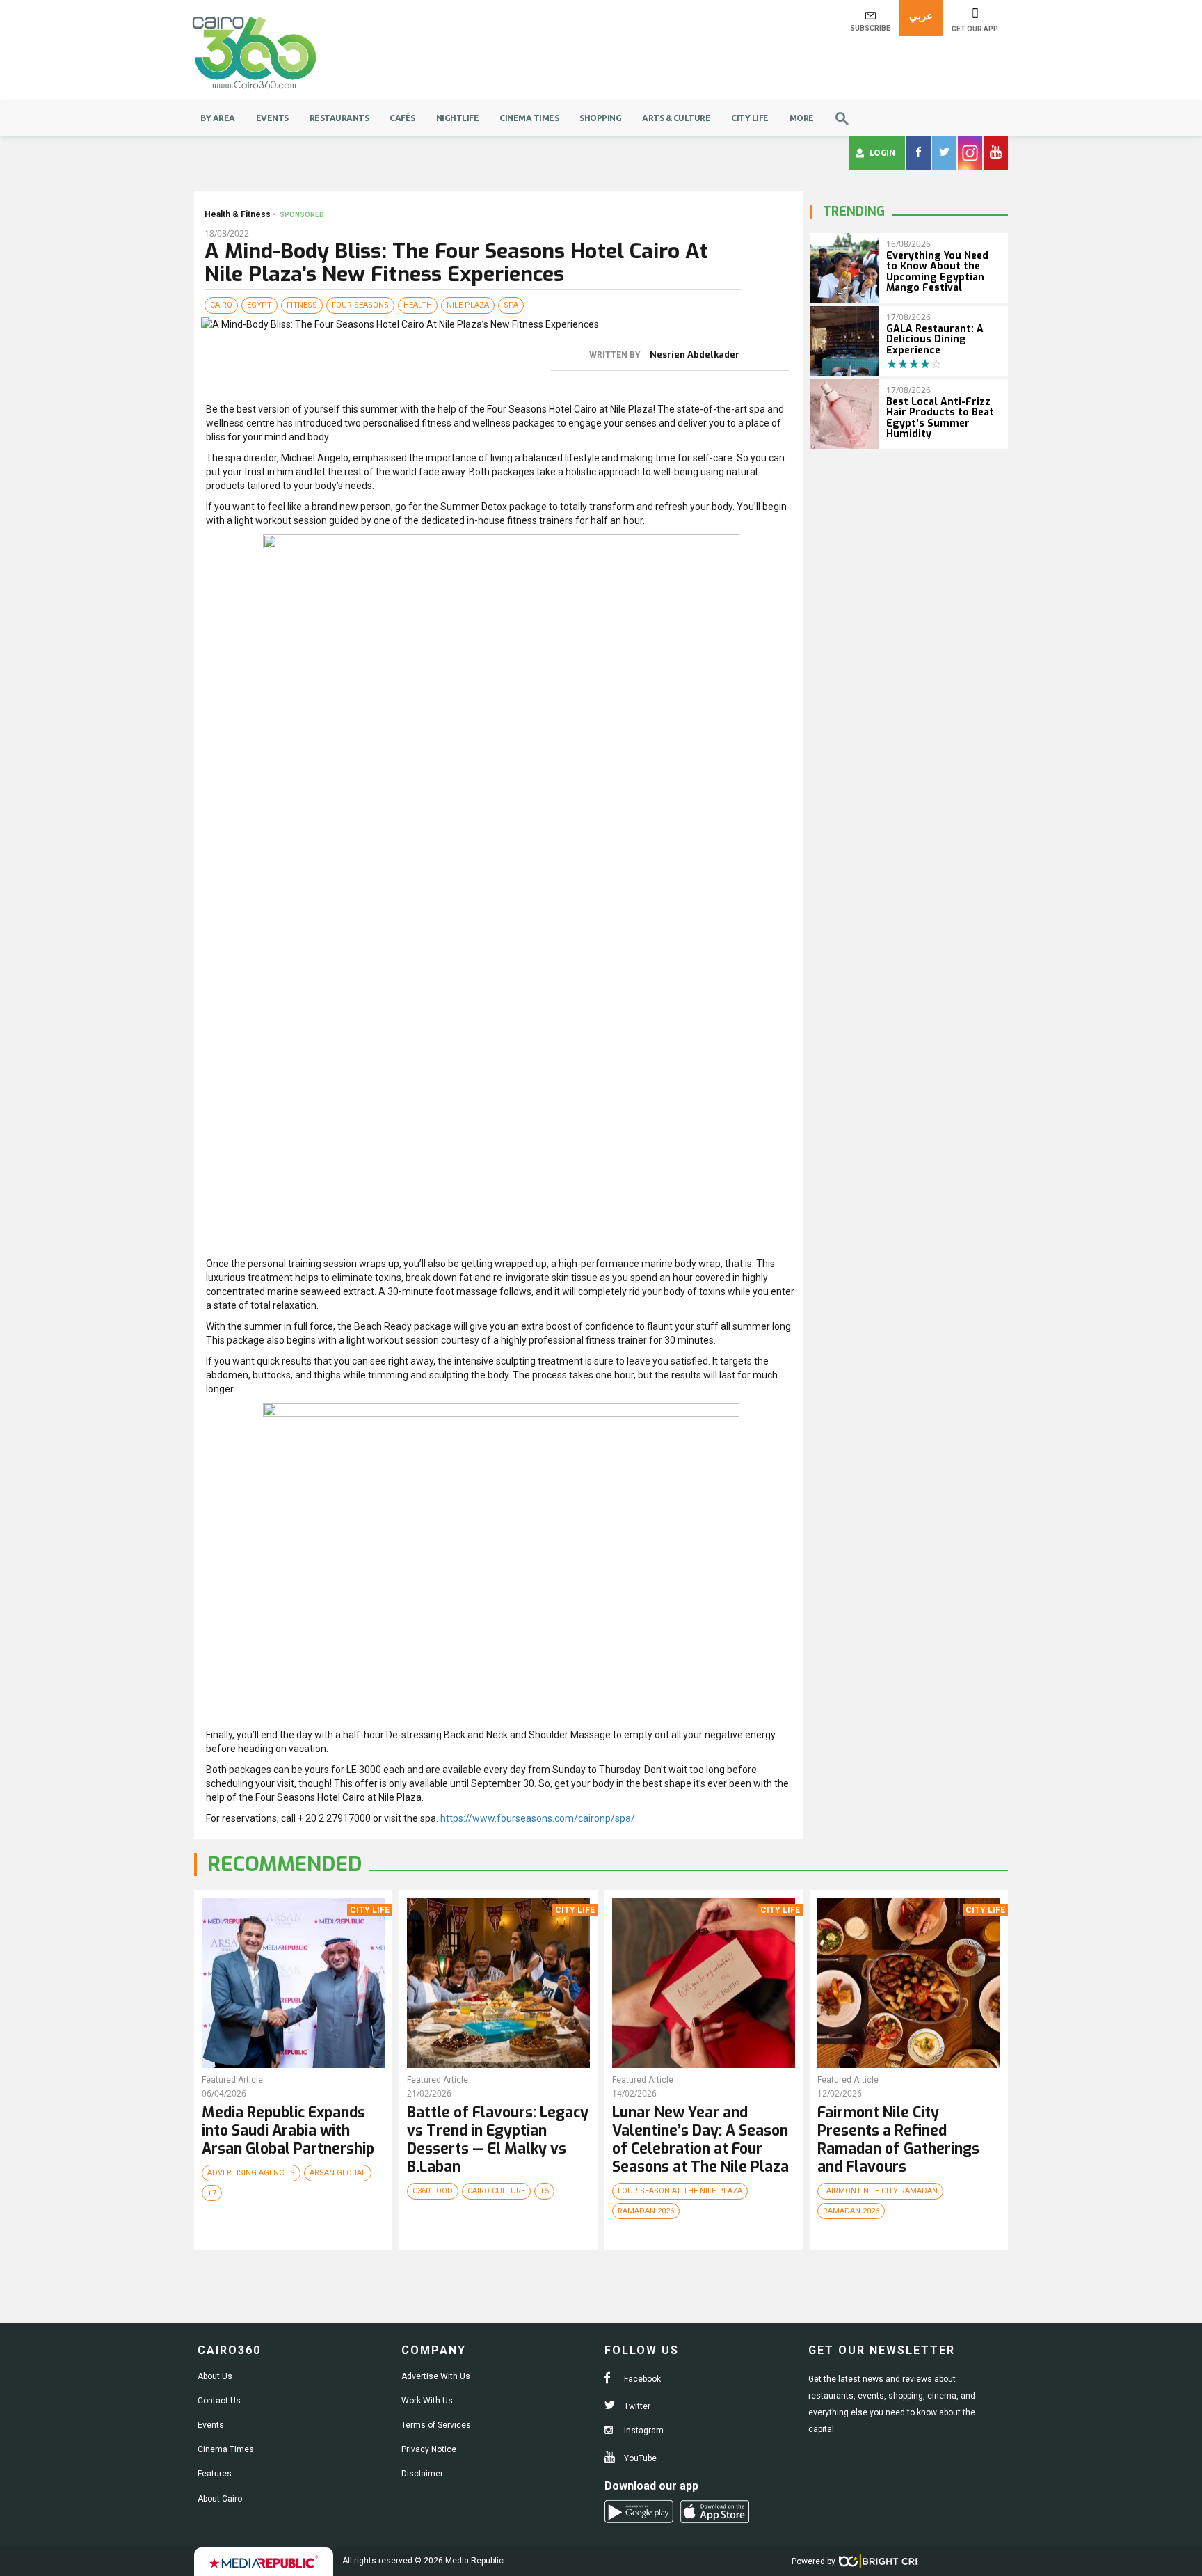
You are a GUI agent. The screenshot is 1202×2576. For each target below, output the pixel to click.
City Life (750, 118)
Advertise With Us (436, 2376)
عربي (921, 16)
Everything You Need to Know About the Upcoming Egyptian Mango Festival (937, 272)
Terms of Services (436, 2425)
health (418, 305)
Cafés (402, 118)
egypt (259, 305)
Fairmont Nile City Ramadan (880, 2191)
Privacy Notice (429, 2449)
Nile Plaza (468, 305)
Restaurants (339, 118)
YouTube (639, 2458)
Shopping (600, 118)
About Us (215, 2376)
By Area (218, 118)
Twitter (636, 2406)
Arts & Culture (676, 118)
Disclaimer (422, 2474)
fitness (302, 305)
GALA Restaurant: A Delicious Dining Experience (935, 340)
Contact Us (219, 2401)
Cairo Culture (496, 2191)
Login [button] (882, 153)
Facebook (641, 2379)
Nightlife (458, 118)
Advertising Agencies (251, 2173)
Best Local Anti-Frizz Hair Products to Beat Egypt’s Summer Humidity (940, 418)
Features (215, 2474)
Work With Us (427, 2401)
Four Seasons (360, 305)
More (802, 118)
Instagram (643, 2431)
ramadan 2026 (646, 2211)
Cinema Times (529, 118)
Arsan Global (338, 2173)
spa (511, 305)
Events (272, 118)
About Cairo (220, 2499)
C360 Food (433, 2191)
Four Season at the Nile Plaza (680, 2191)
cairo (221, 305)
